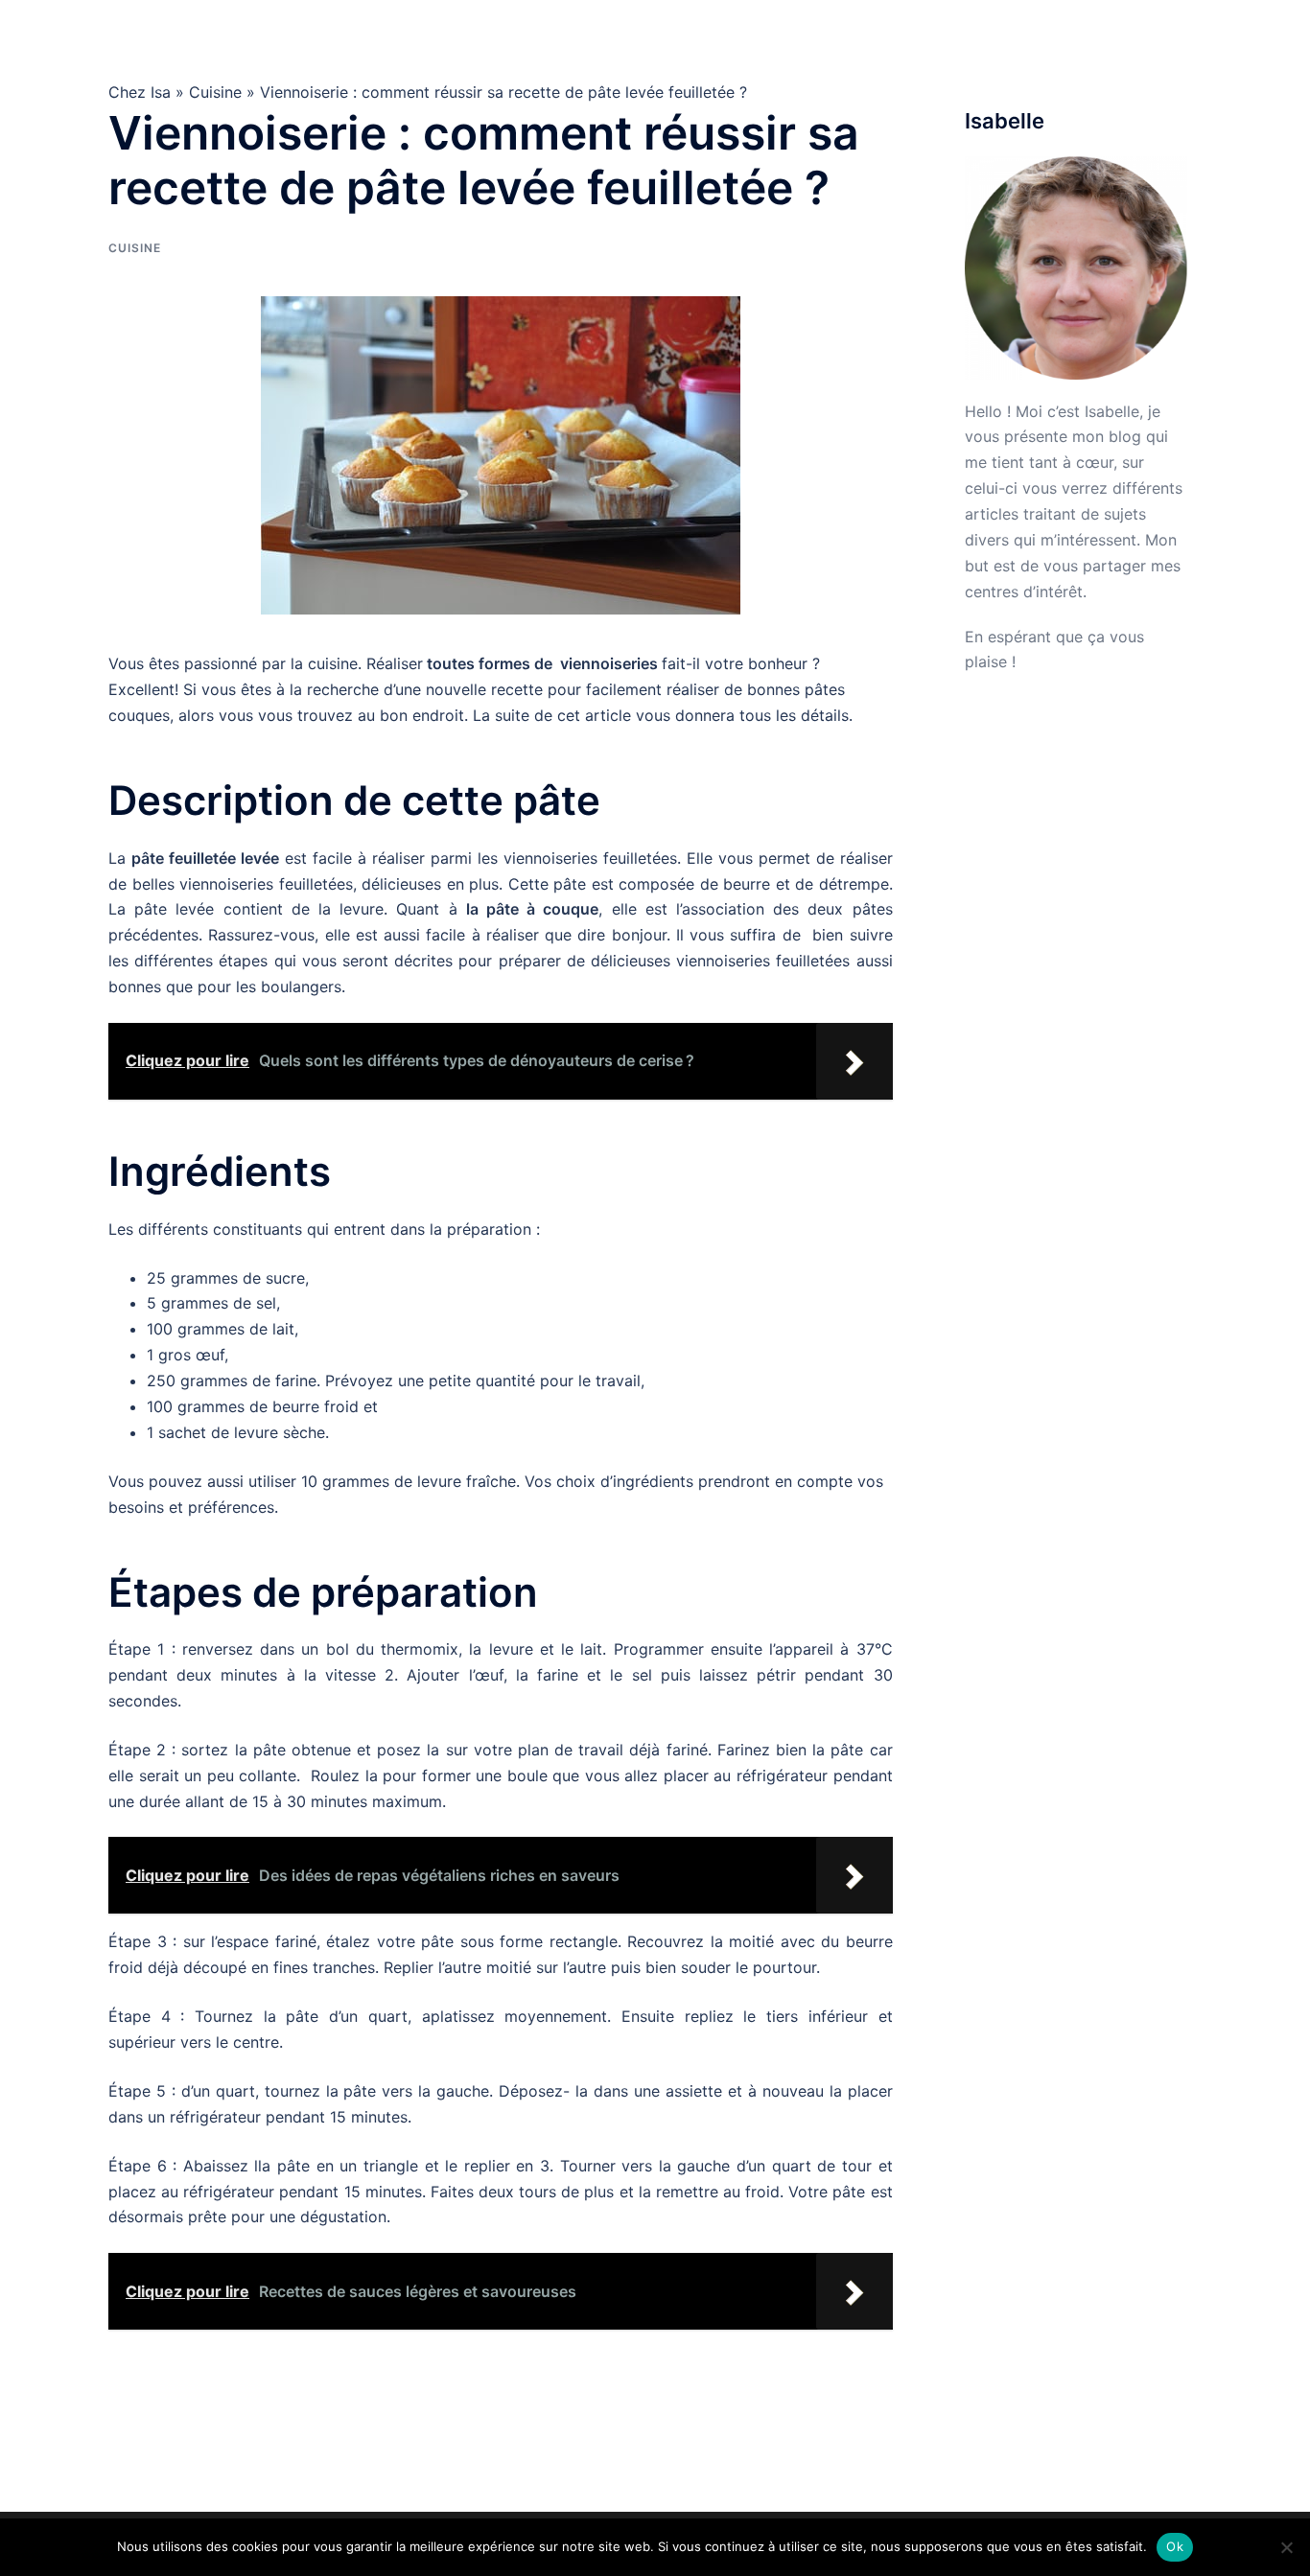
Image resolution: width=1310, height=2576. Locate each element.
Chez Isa (173, 37)
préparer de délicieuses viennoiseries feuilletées (675, 961)
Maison (933, 37)
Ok (1175, 2546)
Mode (1001, 37)
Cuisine (860, 37)
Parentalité (1155, 37)
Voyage (1070, 37)
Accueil (787, 37)
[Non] (1286, 2547)
